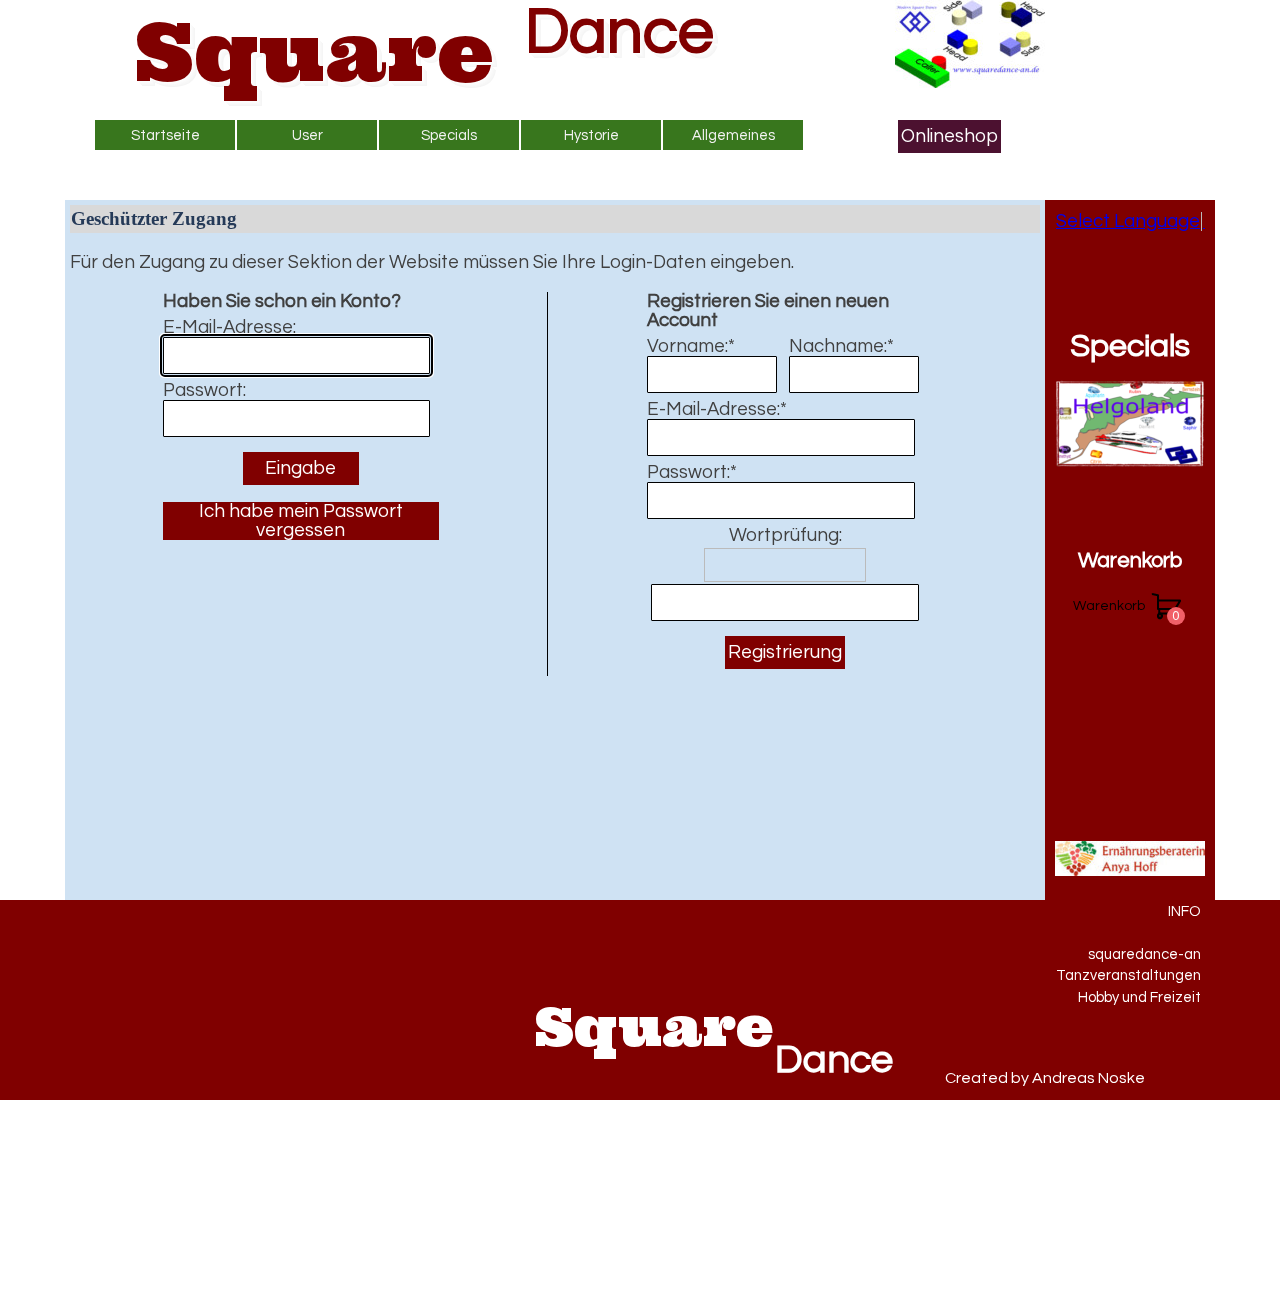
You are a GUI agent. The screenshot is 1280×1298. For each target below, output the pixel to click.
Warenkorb (1130, 560)
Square (314, 51)
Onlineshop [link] (949, 136)
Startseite (165, 135)
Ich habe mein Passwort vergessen (301, 521)
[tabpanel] (1103, 953)
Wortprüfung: (785, 535)
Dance (619, 32)
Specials (1130, 346)
